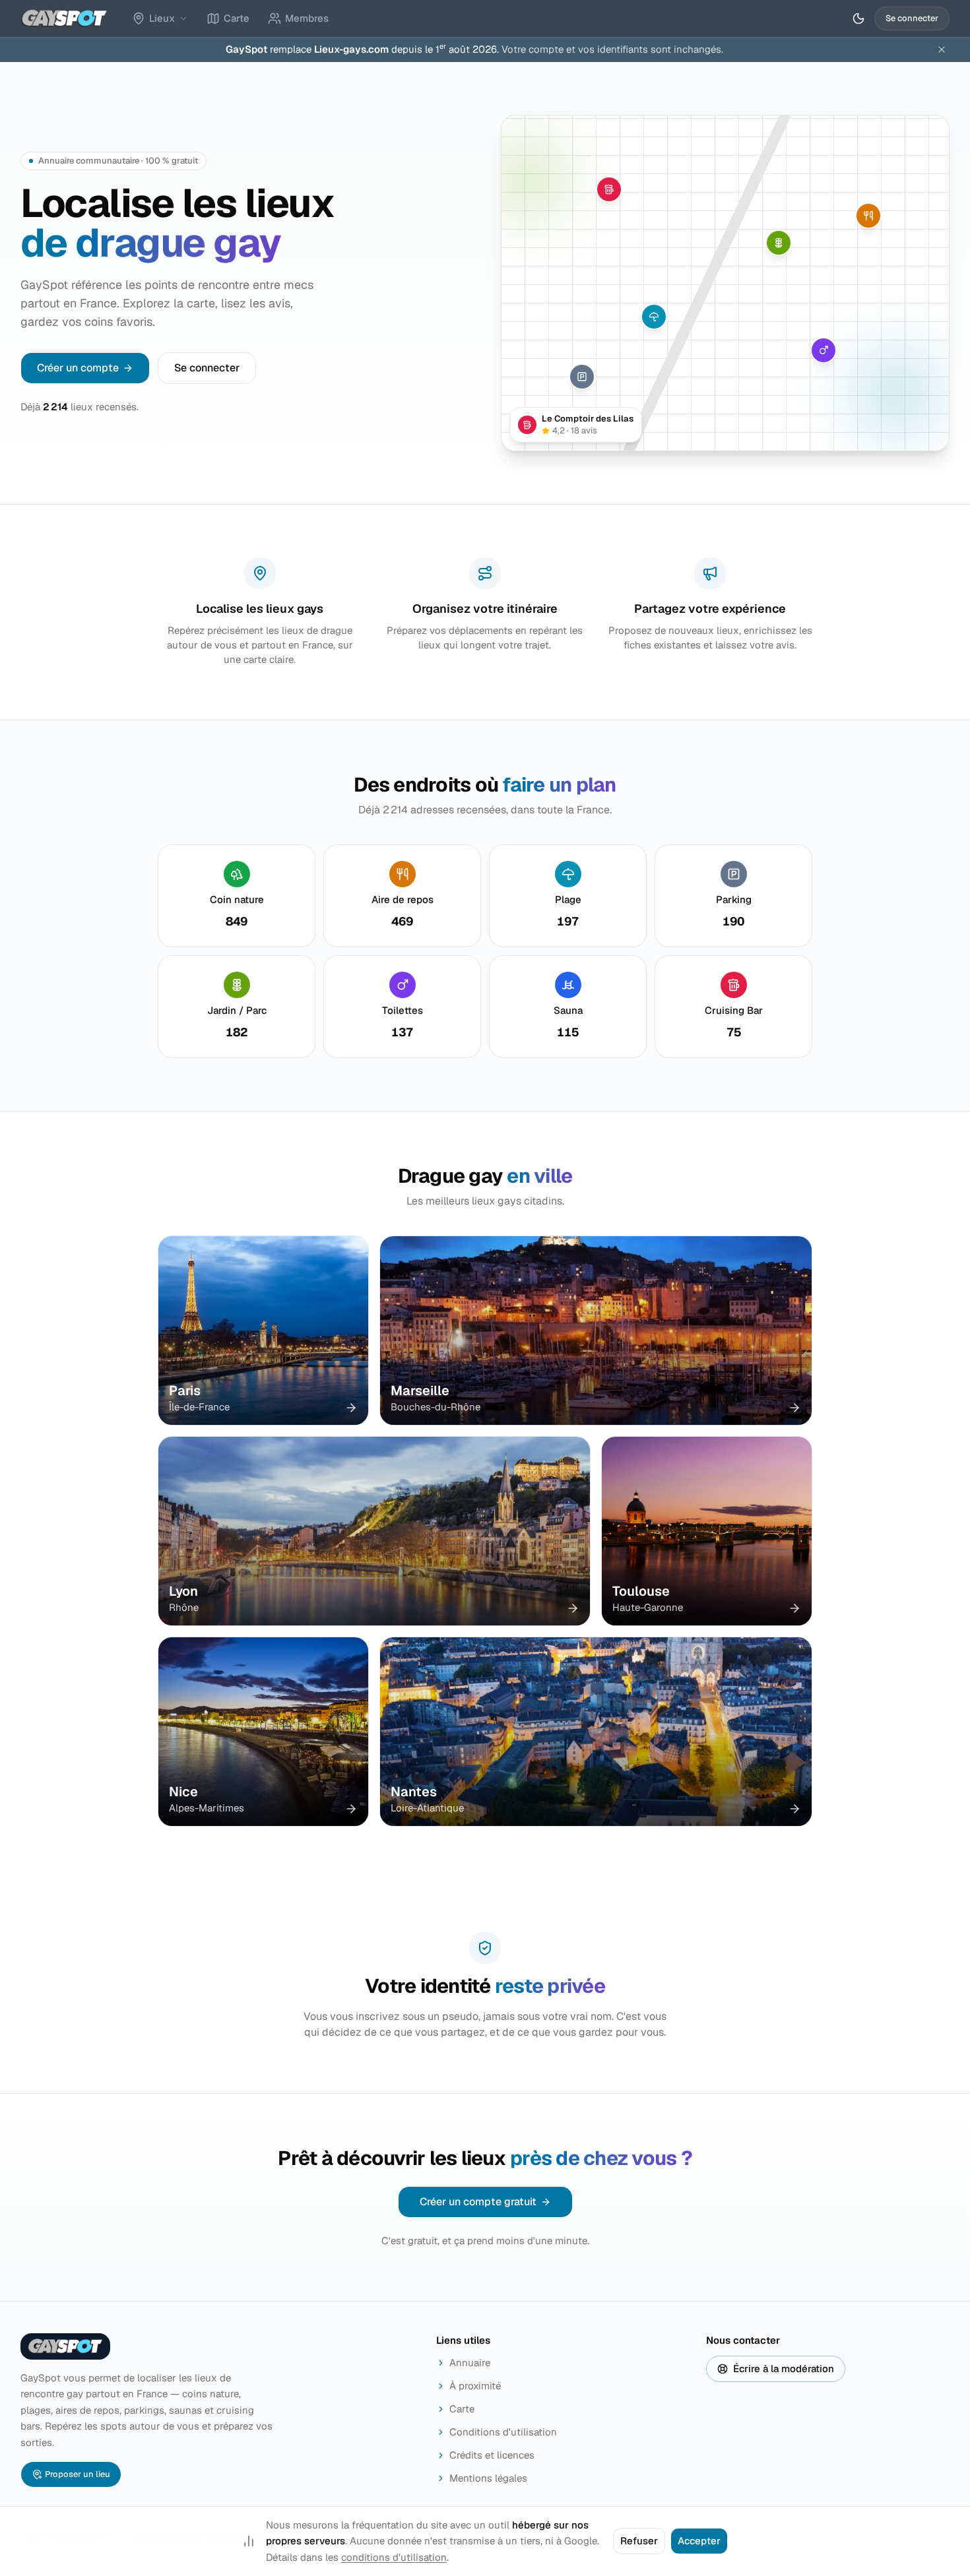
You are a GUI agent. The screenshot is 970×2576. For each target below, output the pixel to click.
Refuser (639, 2541)
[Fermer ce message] (942, 49)
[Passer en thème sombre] (858, 18)
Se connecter (912, 18)
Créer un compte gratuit (478, 2202)
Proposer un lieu (78, 2474)
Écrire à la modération (784, 2369)
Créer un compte (78, 368)
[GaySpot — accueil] (64, 18)
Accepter (699, 2541)
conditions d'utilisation (394, 2557)
